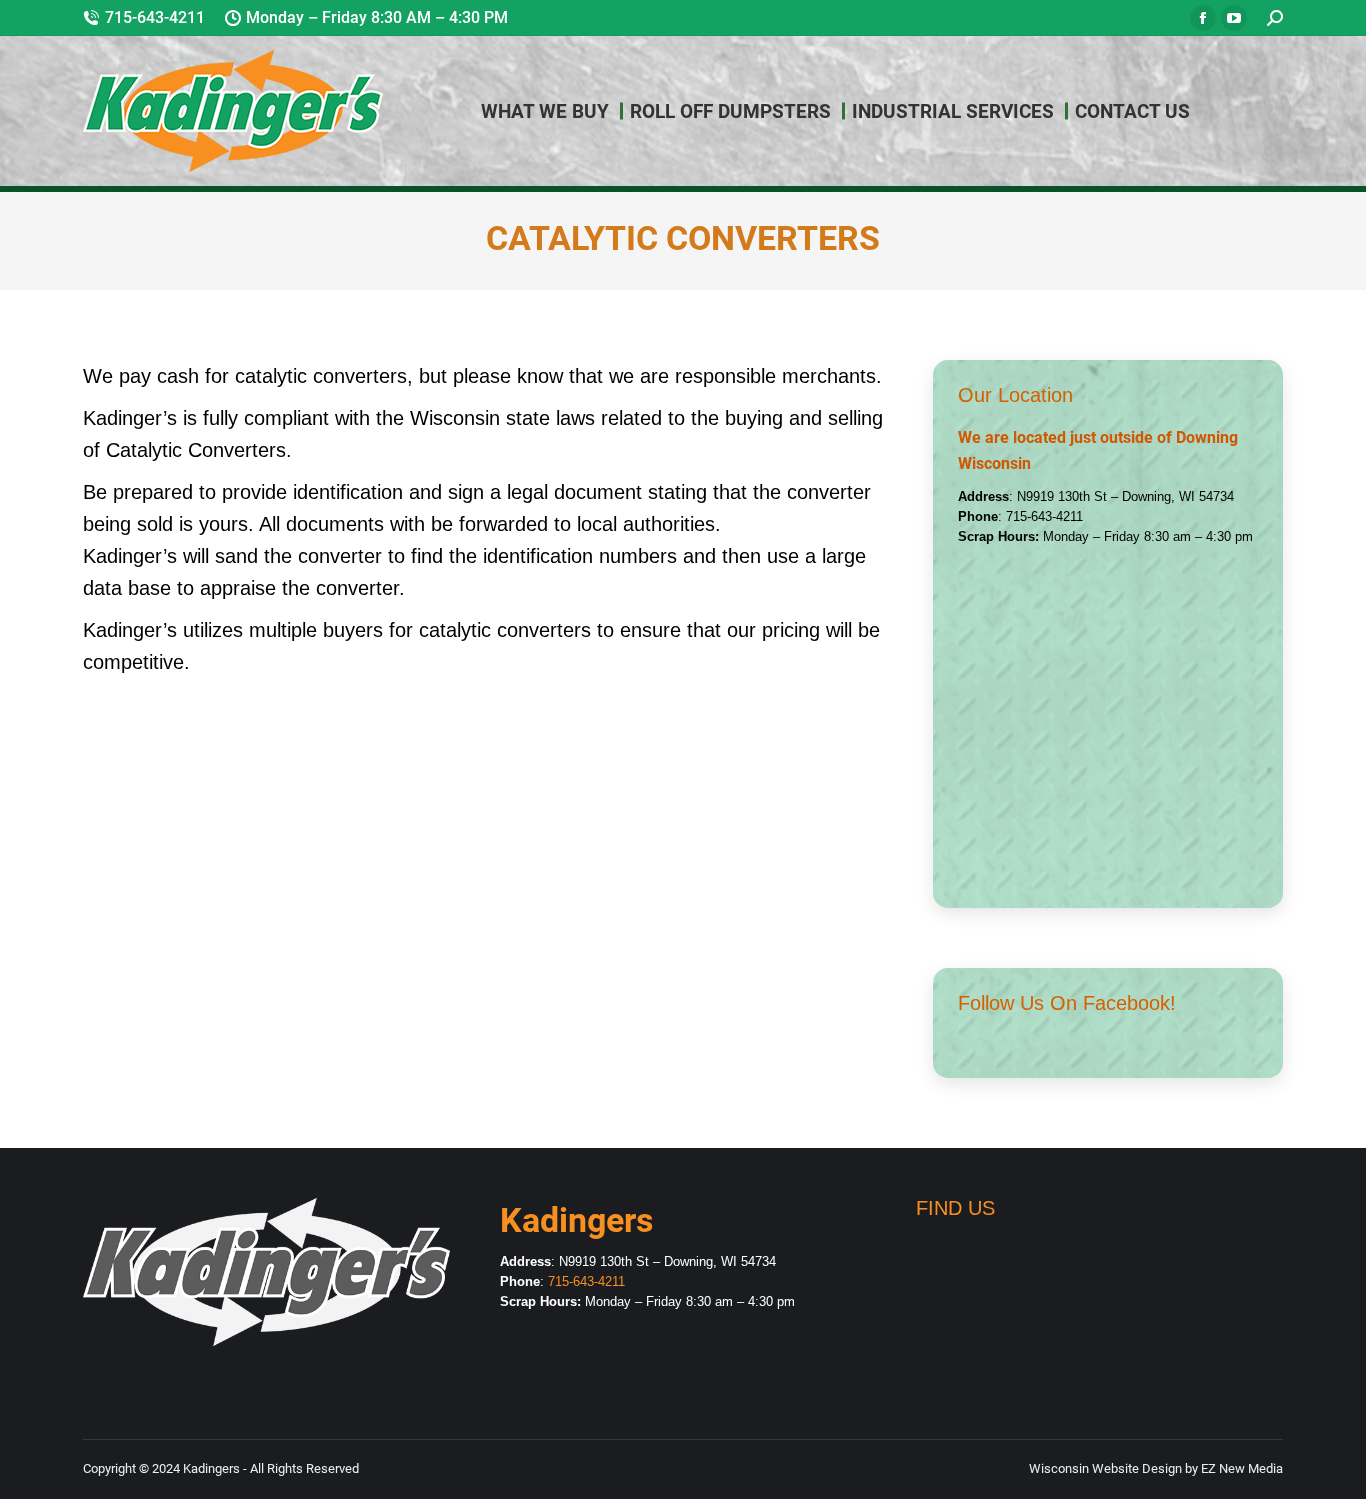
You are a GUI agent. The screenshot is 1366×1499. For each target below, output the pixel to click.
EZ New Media (1240, 1468)
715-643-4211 (155, 17)
